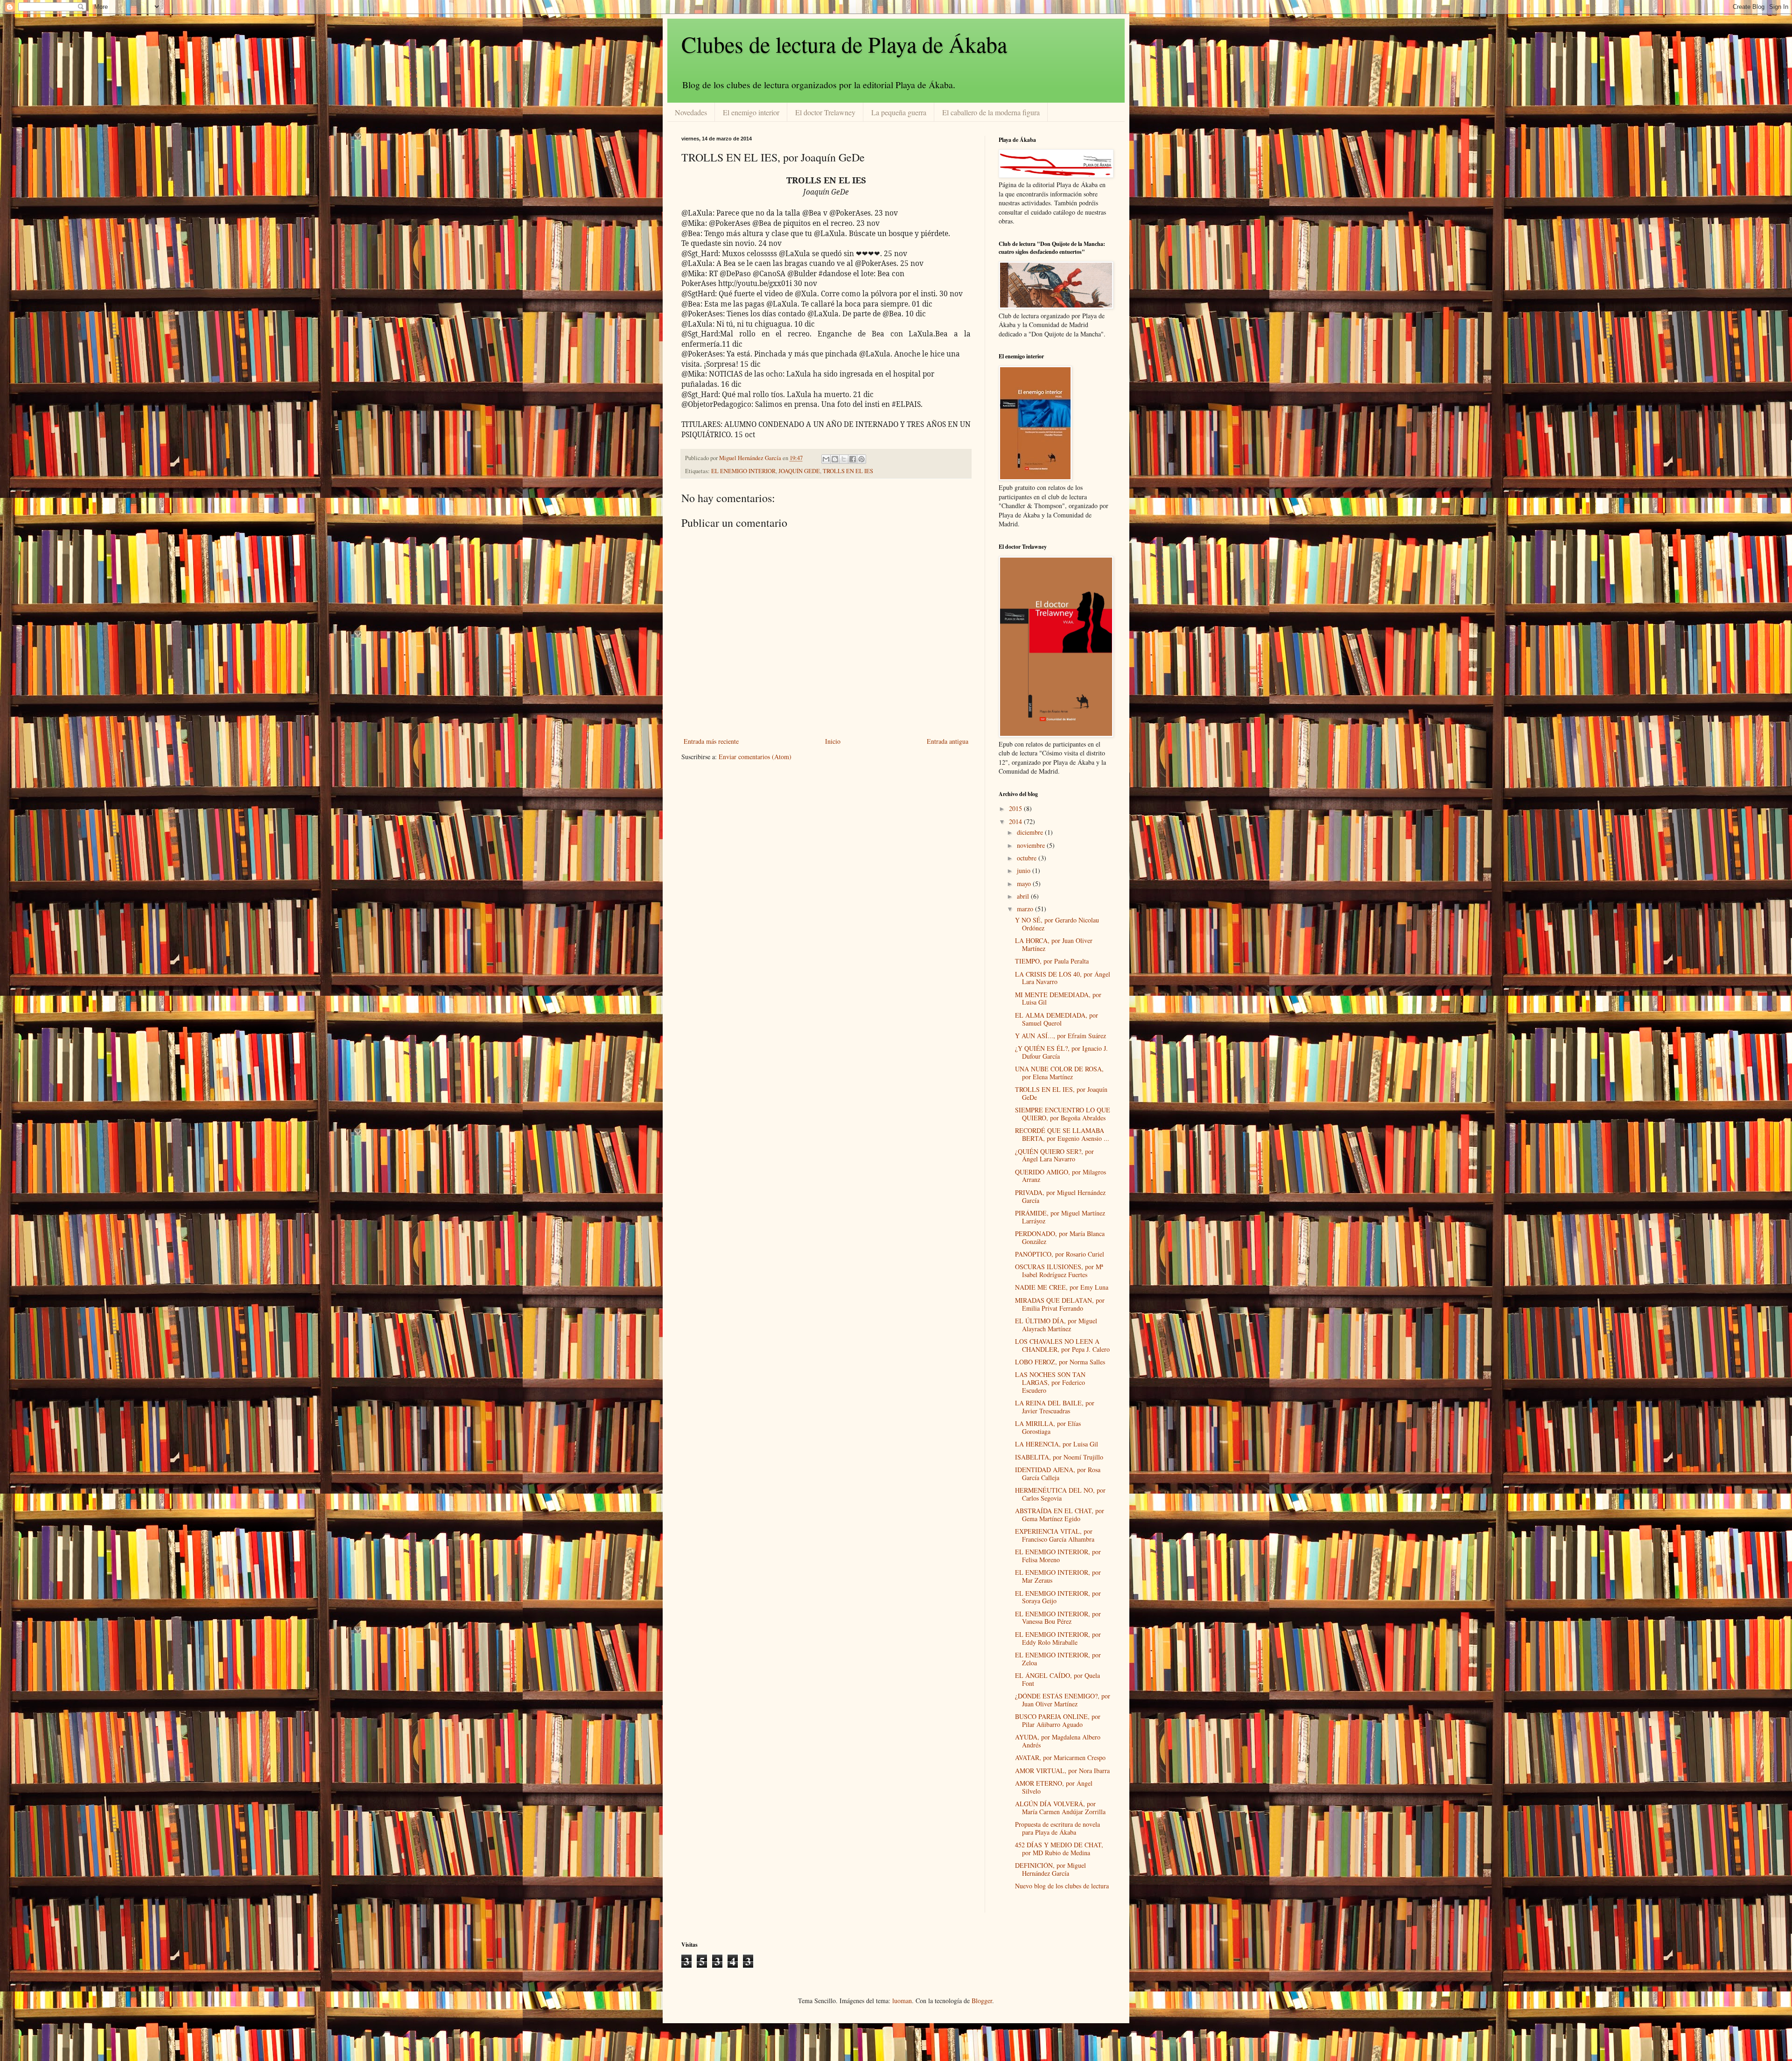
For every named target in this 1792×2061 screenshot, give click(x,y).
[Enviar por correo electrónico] (826, 459)
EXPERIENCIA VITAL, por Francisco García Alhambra (1055, 1535)
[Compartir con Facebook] (853, 459)
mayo (1025, 884)
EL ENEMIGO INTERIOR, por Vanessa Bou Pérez (1058, 1618)
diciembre (1031, 832)
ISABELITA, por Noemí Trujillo (1059, 1457)
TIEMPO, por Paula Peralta (1052, 961)
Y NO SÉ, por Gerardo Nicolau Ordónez (1057, 924)
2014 (1016, 821)
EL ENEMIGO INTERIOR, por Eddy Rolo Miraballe (1058, 1638)
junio (1025, 870)
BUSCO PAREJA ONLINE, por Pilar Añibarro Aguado (1058, 1720)
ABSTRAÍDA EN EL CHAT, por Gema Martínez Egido (1060, 1515)
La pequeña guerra (899, 112)
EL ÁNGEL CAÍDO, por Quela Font (1057, 1679)
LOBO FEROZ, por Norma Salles (1060, 1362)
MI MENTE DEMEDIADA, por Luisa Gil (1058, 999)
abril (1024, 896)
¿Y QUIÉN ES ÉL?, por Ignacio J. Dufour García (1061, 1052)
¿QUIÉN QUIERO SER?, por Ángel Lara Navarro (1054, 1155)
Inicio (833, 741)
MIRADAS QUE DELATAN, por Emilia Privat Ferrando (1060, 1304)
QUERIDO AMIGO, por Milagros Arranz (1060, 1176)
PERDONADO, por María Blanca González (1060, 1237)
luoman (902, 2001)
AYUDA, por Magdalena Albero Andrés (1058, 1741)
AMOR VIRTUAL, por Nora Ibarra (1062, 1771)
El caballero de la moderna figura (991, 112)
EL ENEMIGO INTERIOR (743, 471)
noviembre (1032, 845)
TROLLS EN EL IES (848, 471)
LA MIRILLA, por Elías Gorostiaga (1048, 1427)
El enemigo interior (751, 112)
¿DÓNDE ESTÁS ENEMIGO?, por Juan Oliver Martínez (1063, 1700)
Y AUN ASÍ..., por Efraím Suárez (1060, 1036)
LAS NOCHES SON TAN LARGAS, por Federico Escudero (1050, 1382)
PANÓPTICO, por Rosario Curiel (1060, 1254)
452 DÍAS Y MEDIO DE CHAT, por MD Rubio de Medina (1059, 1849)
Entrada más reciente (711, 741)
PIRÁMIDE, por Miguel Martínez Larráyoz (1060, 1217)
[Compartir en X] (844, 459)
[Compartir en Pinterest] (861, 459)
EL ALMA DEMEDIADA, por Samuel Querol (1057, 1019)
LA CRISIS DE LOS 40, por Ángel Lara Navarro (1063, 978)
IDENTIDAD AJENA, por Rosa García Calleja (1058, 1474)
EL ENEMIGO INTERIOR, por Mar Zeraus (1058, 1576)
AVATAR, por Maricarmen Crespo (1060, 1757)
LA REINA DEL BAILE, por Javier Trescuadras (1055, 1407)
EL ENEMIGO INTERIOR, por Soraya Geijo (1058, 1597)
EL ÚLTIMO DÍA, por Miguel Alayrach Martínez (1056, 1325)
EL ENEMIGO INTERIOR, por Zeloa (1058, 1659)
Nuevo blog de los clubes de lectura (1062, 1886)
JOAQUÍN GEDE (799, 471)
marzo (1026, 909)
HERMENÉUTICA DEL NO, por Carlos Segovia (1060, 1494)
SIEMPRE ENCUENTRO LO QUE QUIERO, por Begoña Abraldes (1063, 1114)
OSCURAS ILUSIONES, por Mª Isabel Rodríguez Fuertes (1059, 1271)
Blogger (982, 2001)
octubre (1028, 858)
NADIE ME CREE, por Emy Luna (1062, 1287)
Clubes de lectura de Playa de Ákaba (844, 44)
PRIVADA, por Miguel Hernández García (1060, 1196)
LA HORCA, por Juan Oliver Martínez (1054, 944)
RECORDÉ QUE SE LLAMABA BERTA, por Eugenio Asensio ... (1062, 1134)
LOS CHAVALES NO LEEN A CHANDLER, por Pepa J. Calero (1062, 1345)
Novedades (691, 112)
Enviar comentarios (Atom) (755, 757)
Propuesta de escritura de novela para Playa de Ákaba (1057, 1828)
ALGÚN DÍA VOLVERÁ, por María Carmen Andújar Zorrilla (1060, 1808)
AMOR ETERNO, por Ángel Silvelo (1054, 1787)
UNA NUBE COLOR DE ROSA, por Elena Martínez (1059, 1073)
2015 (1016, 808)
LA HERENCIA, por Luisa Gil (1057, 1444)
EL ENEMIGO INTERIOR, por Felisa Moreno (1058, 1556)
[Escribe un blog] (835, 459)
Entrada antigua (948, 741)
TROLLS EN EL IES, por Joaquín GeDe (1061, 1093)
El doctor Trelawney (825, 112)
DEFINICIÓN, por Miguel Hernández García (1050, 1869)
